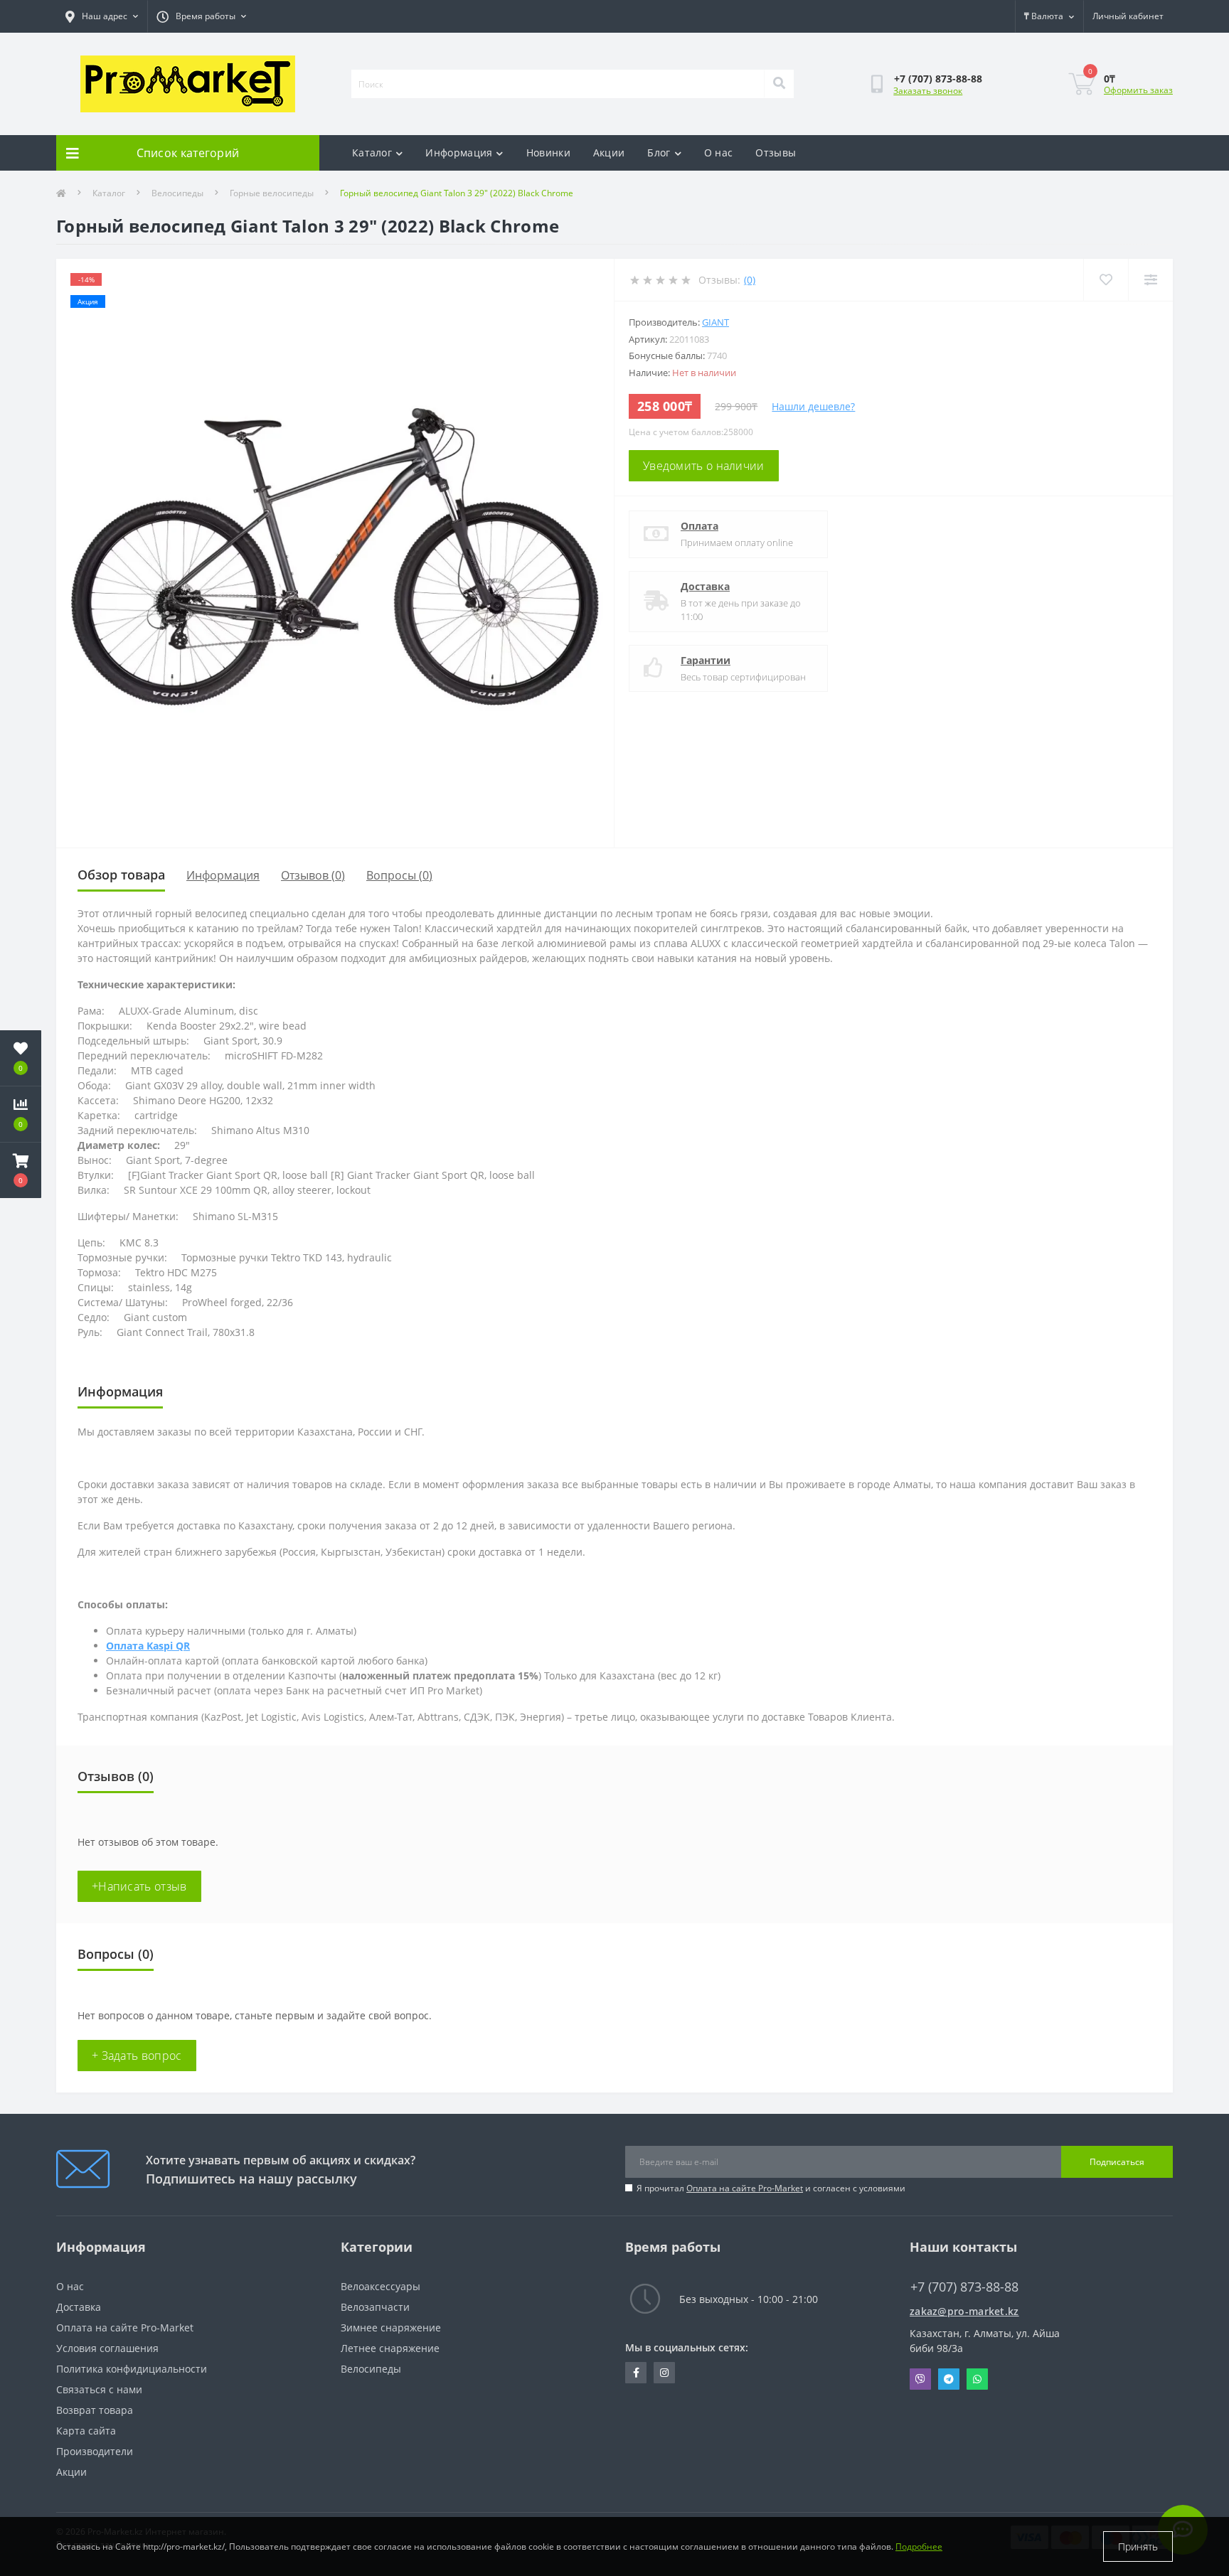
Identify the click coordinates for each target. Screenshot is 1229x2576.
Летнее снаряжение (390, 2348)
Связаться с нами (99, 2389)
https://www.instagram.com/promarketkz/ (664, 2373)
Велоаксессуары (381, 2286)
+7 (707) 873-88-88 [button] (964, 2287)
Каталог (372, 153)
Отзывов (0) (313, 875)
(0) (750, 280)
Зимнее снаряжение (391, 2328)
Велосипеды (177, 193)
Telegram (949, 2379)
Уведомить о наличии (704, 466)
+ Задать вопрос (137, 2056)
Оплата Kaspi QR (148, 1646)
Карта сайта (86, 2431)
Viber (920, 2379)
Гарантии (706, 660)
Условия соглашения (107, 2348)
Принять (1138, 2546)
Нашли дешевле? (813, 406)
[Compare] (1150, 280)
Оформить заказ (1138, 90)
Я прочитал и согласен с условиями (771, 2188)
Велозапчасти (375, 2307)
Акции (609, 153)
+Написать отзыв (139, 1886)
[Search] (779, 84)
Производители (95, 2451)
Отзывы (776, 153)
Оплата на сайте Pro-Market (745, 2188)
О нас (719, 153)
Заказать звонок (928, 91)
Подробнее (919, 2546)
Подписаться (1117, 2162)
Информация (459, 153)
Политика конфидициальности (132, 2369)
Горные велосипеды (272, 193)
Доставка (705, 586)
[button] (21, 1170)
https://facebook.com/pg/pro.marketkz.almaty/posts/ (636, 2373)
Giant (715, 322)
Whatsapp (977, 2379)
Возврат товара (95, 2410)
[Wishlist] (1106, 280)
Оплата (699, 526)
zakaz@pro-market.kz (964, 2311)
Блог (659, 153)
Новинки (548, 153)
